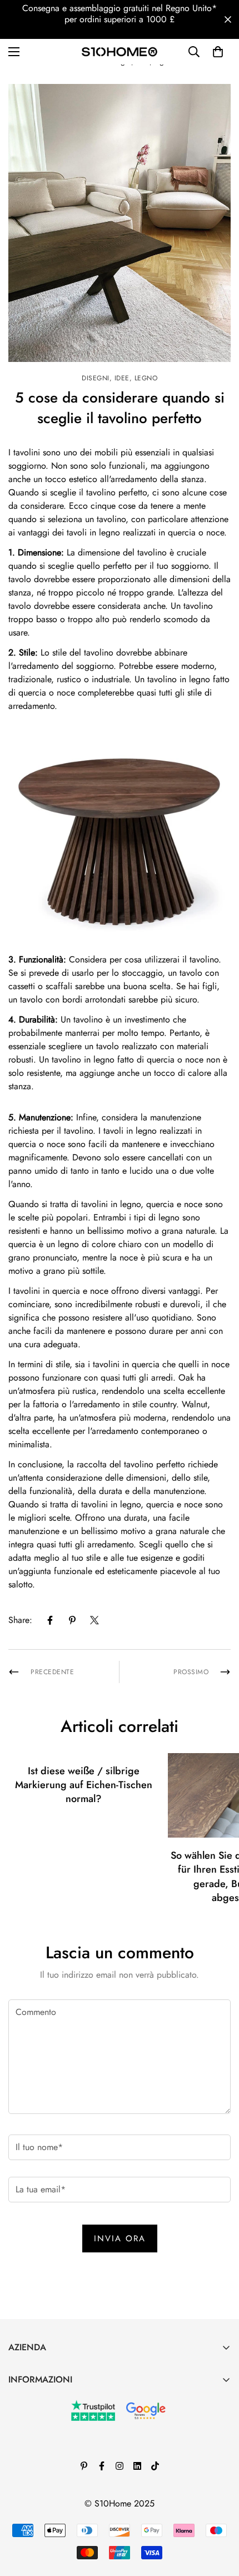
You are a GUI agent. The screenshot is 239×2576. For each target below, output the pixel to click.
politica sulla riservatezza (55, 2476)
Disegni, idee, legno (120, 378)
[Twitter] (94, 1620)
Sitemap (23, 2513)
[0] (218, 52)
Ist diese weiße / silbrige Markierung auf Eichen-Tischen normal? (84, 1785)
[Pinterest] (72, 1620)
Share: (20, 1620)
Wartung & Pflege (42, 2400)
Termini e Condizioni (46, 2438)
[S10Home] (120, 51)
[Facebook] (50, 1620)
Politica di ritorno (41, 2457)
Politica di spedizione (49, 2495)
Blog (17, 2419)
